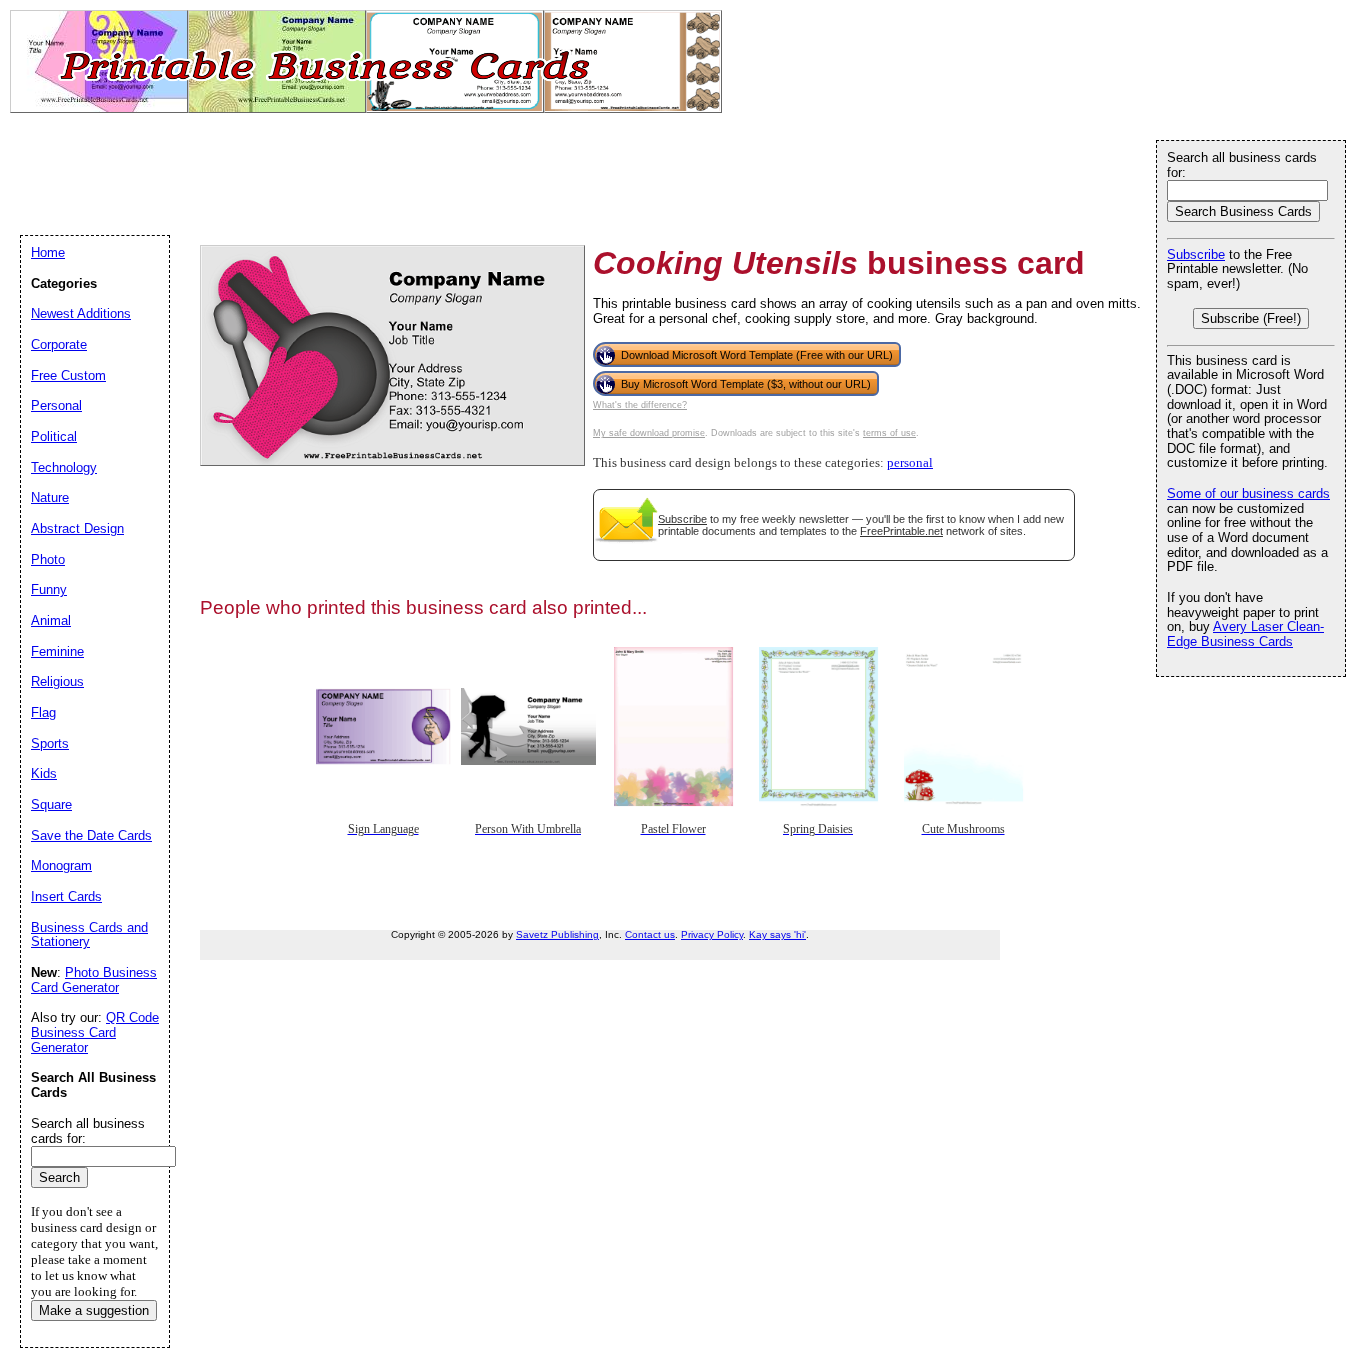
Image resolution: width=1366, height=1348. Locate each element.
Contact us (650, 934)
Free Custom (68, 375)
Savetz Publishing (557, 934)
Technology (64, 467)
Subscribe (682, 519)
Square (51, 804)
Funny (49, 589)
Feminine (57, 651)
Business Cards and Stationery (89, 935)
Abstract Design (77, 528)
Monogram (61, 865)
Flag (43, 712)
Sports (50, 743)
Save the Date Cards (91, 835)
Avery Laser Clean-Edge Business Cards (1245, 634)
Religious (57, 681)
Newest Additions (81, 313)
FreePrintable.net (901, 531)
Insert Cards (66, 896)
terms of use (889, 433)
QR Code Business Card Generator (95, 1032)
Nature (50, 497)
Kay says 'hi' (777, 934)
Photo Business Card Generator (94, 980)
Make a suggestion (94, 1310)
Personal (56, 405)
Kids (44, 773)
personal (910, 463)
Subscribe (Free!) (1251, 318)
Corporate (59, 344)
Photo (48, 559)
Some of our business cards (1248, 493)
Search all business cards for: (1242, 165)
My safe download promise (649, 433)
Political (54, 436)
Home (48, 252)
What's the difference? (640, 405)
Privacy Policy (712, 934)
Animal (51, 620)
